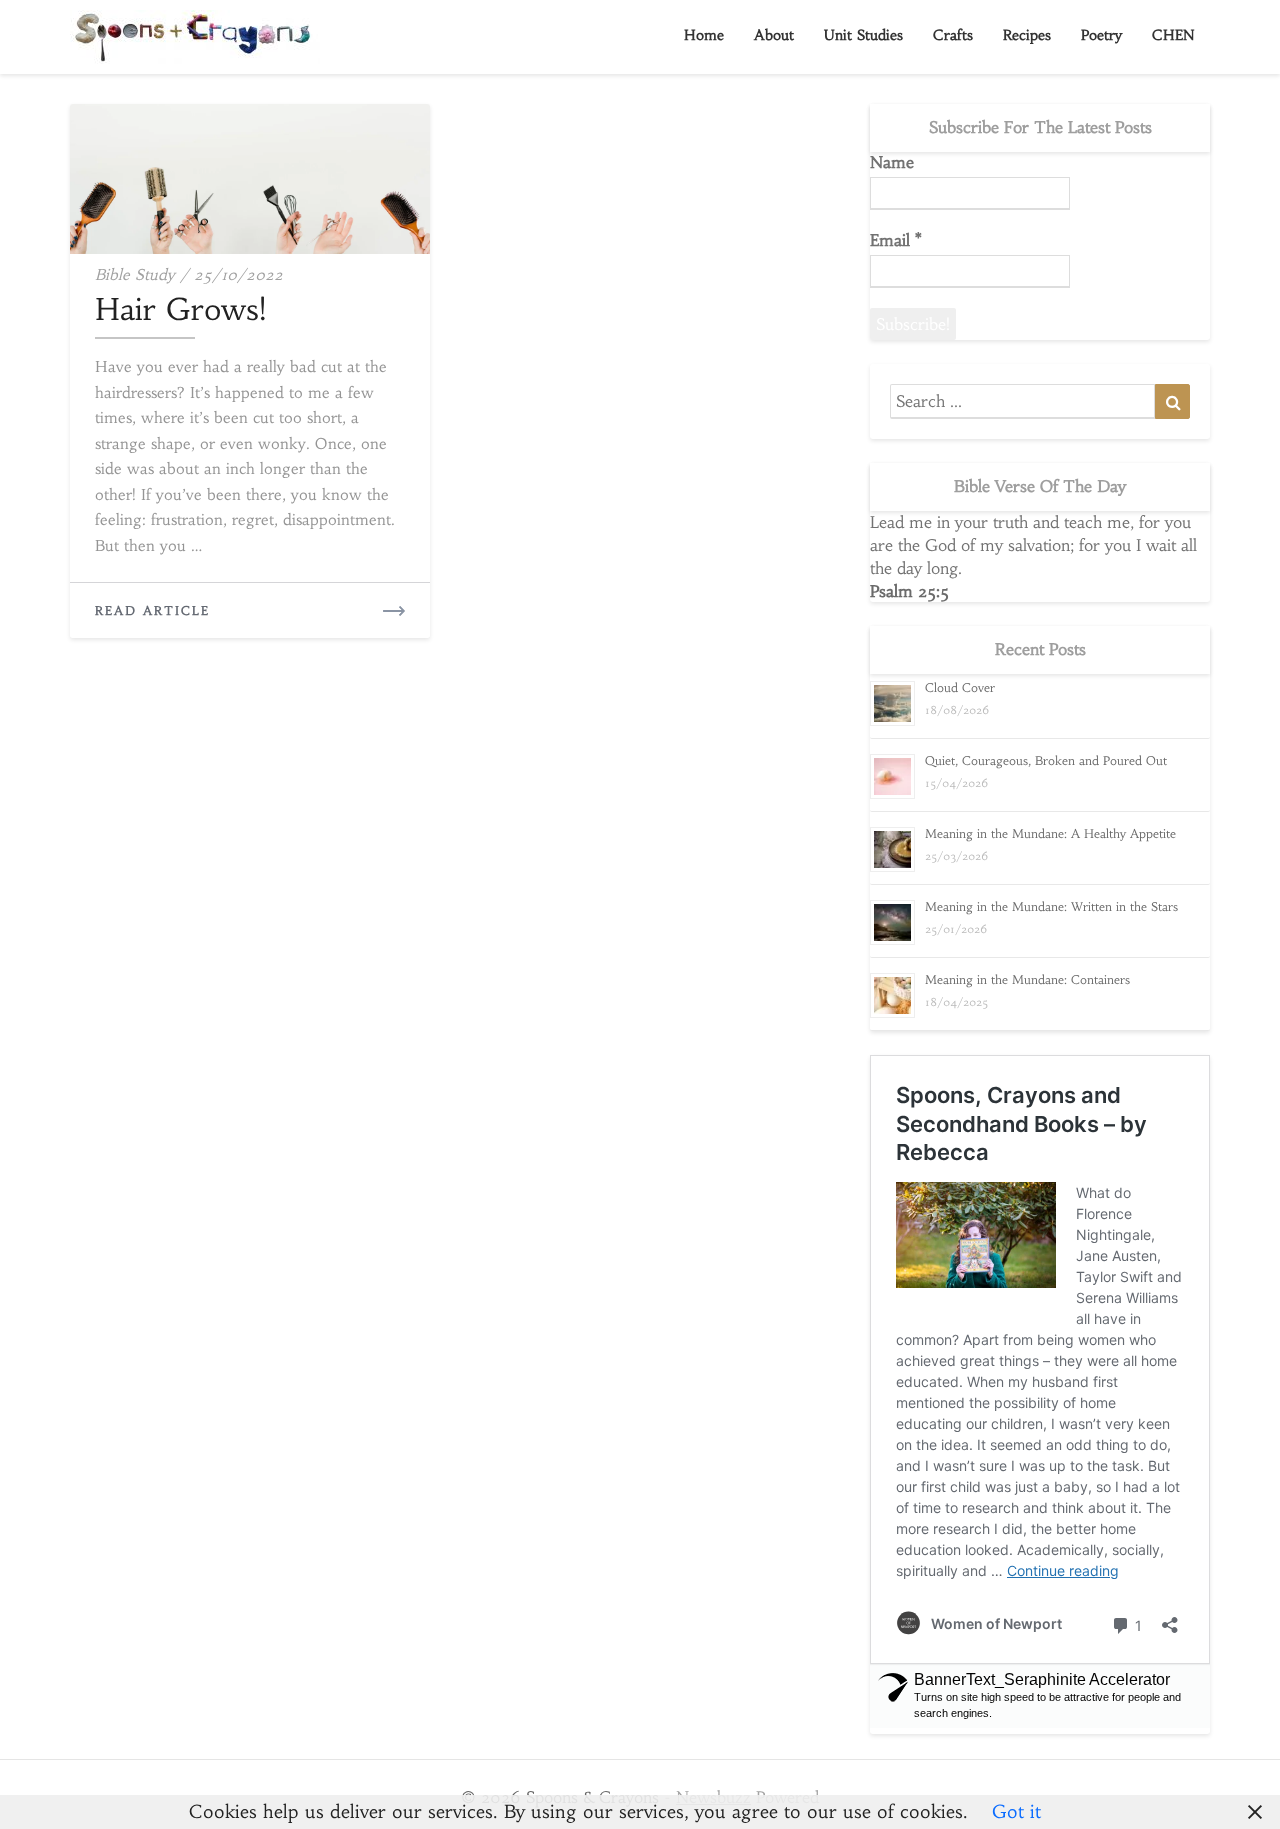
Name (892, 162)
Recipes (1027, 35)
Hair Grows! (181, 309)
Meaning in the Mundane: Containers (1027, 979)
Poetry (1101, 35)
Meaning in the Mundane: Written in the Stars (1051, 906)
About (774, 35)
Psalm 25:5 (909, 591)
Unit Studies (863, 35)
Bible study (135, 274)
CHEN (1173, 35)
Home (704, 35)
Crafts (953, 35)
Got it (1016, 1811)
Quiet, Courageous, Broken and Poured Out (1046, 760)
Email (896, 240)
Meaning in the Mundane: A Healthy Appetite (1050, 833)
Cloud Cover (960, 687)
